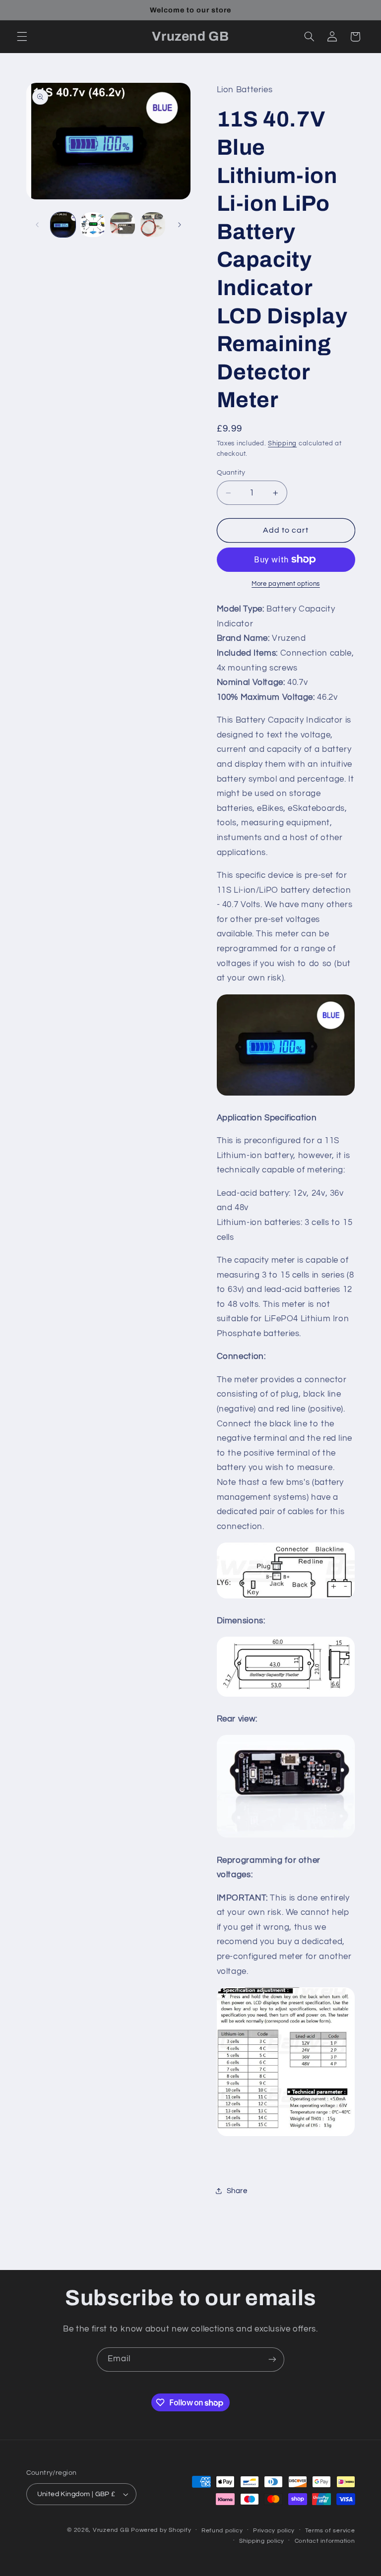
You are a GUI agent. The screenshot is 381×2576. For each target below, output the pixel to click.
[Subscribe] (272, 2360)
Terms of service (330, 2531)
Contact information (325, 2541)
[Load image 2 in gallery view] (93, 225)
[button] (22, 37)
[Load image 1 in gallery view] (63, 225)
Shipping (282, 444)
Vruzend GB (111, 2530)
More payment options (286, 584)
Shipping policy (262, 2541)
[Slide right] (180, 225)
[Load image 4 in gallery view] (153, 225)
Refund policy (222, 2531)
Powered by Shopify (161, 2530)
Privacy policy (274, 2531)
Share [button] (237, 2191)
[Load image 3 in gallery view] (123, 225)
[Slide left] (37, 225)
